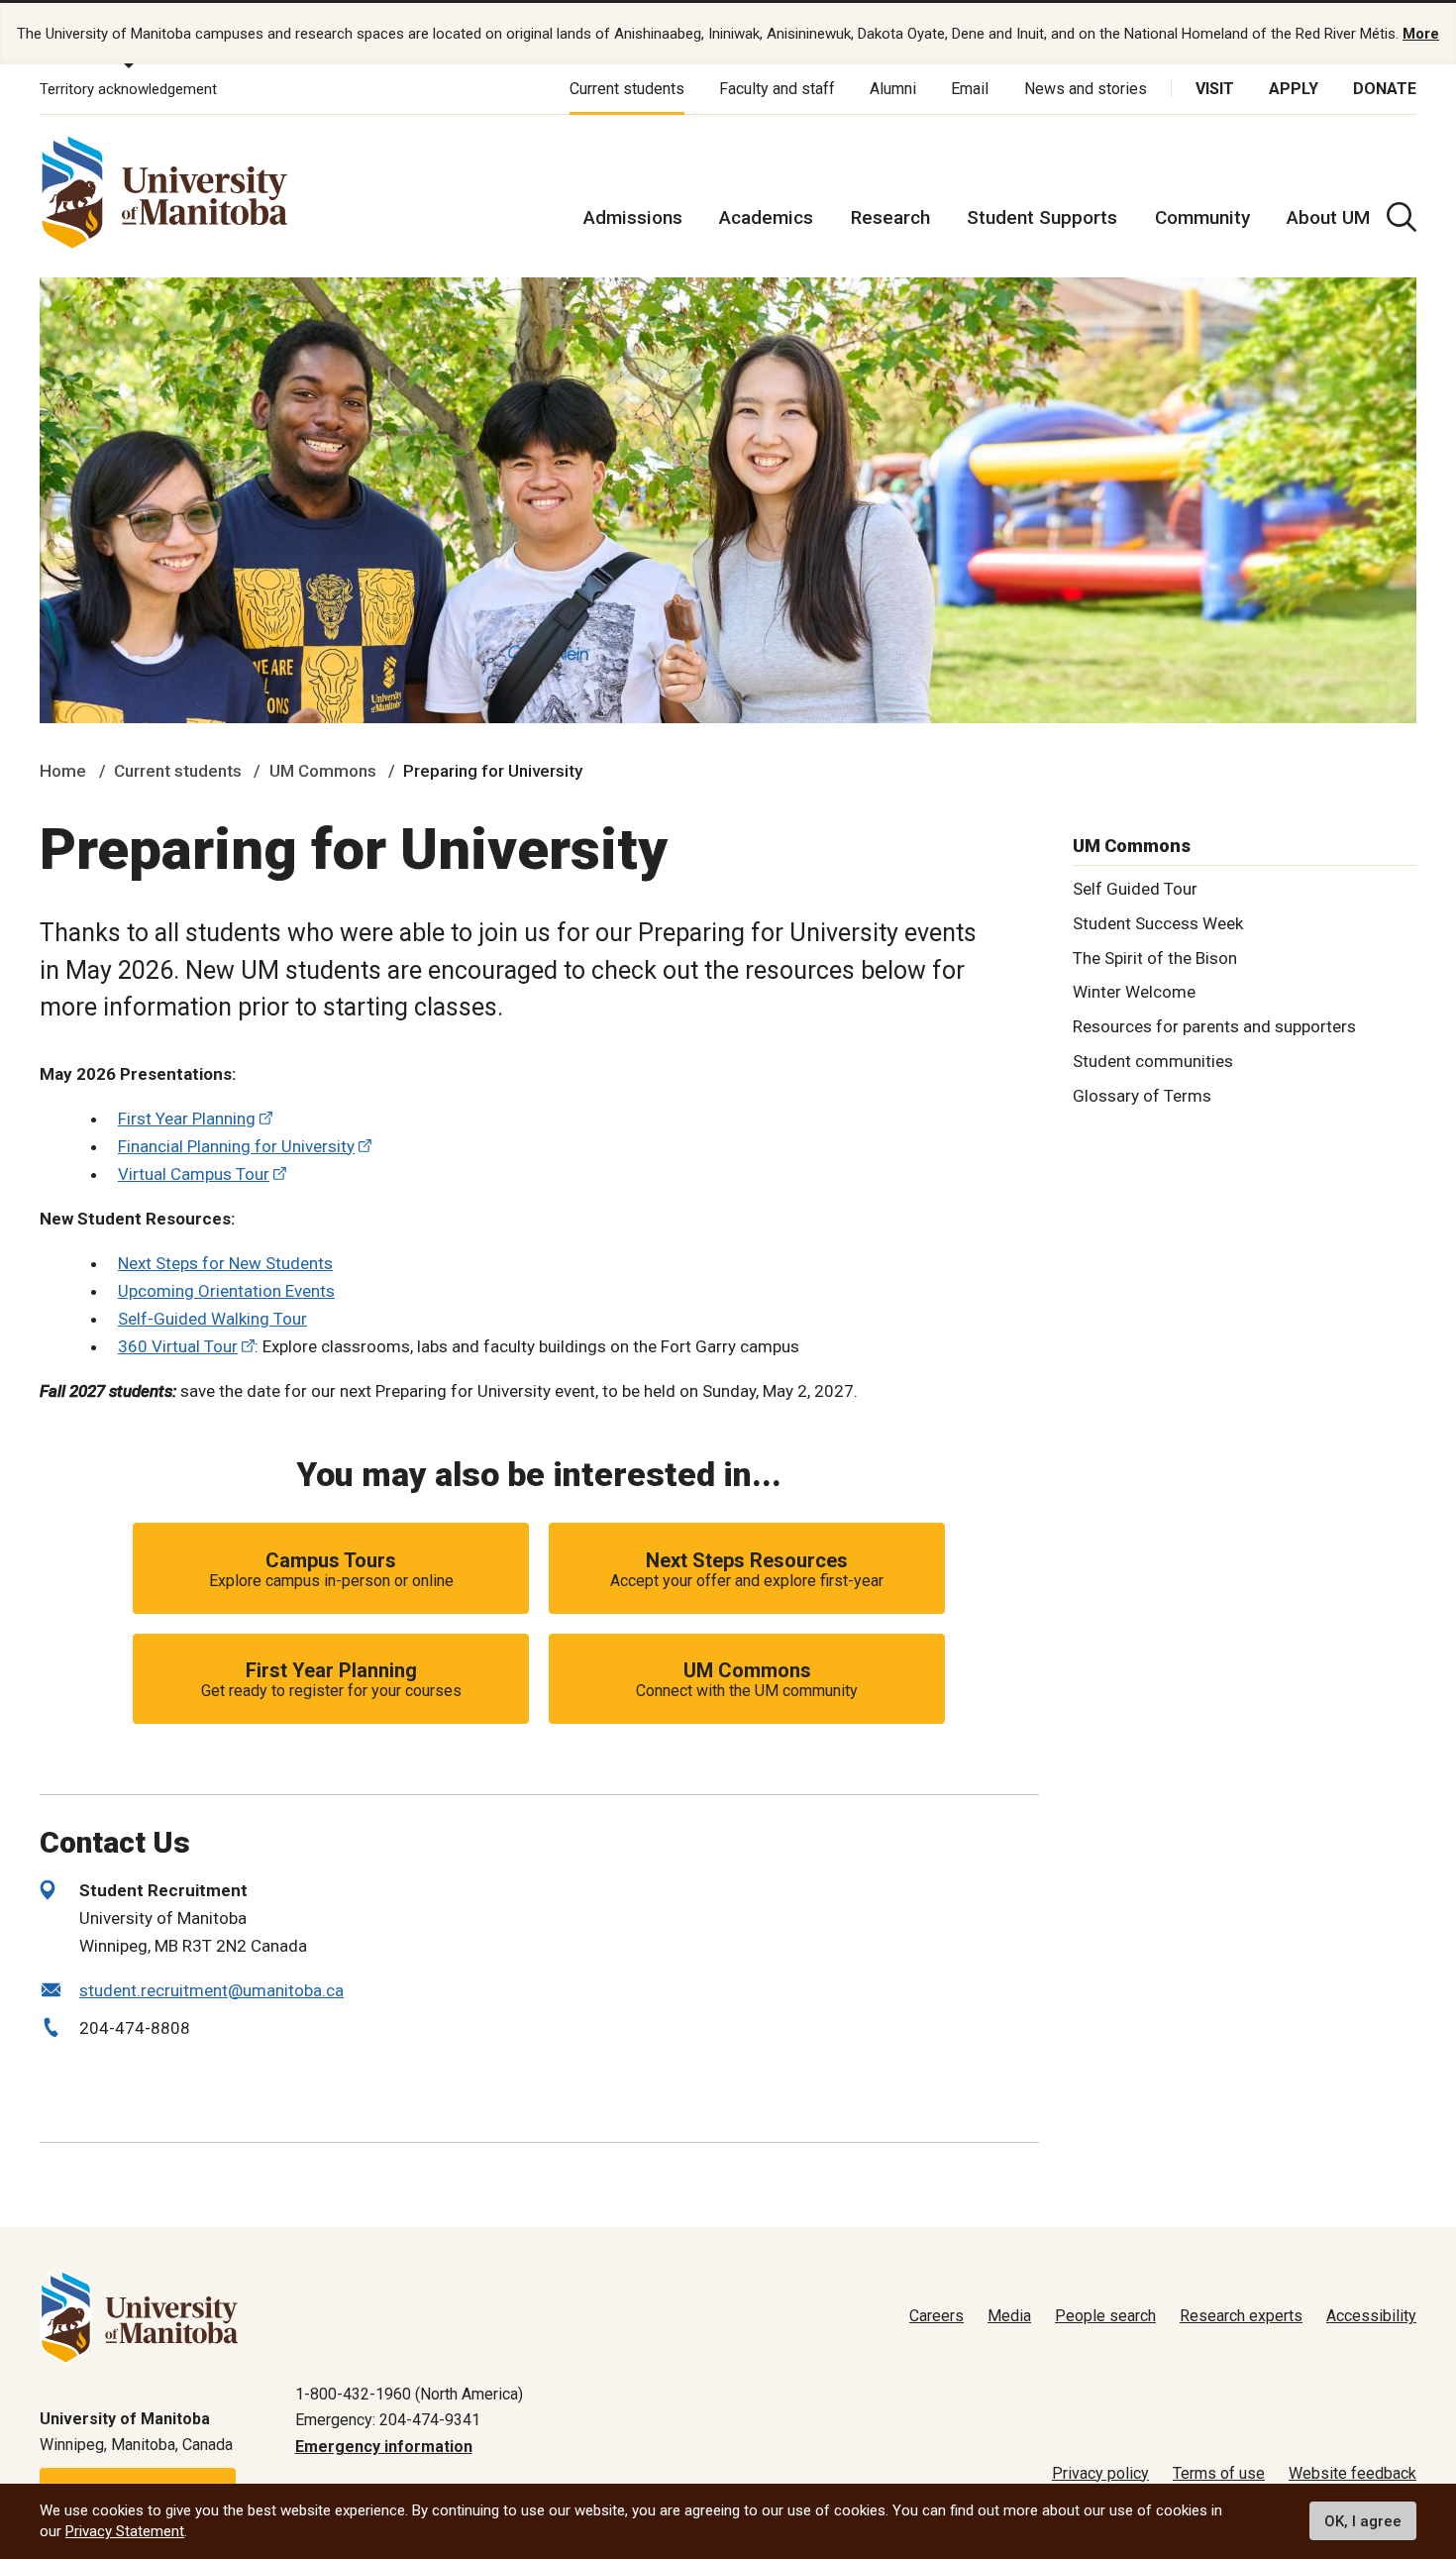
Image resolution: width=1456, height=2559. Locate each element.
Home (63, 771)
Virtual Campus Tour (194, 1174)
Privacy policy (1100, 2473)
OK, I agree (1363, 2521)
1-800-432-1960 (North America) (409, 2394)
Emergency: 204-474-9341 (388, 2420)
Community (1202, 217)
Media (1009, 2316)
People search (1105, 2316)
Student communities (1153, 1061)
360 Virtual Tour (178, 1346)
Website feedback (1352, 2473)
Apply (1294, 89)
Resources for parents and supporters (1214, 1026)
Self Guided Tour (1135, 888)
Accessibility (1371, 2316)
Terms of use (1219, 2473)
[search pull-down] (1402, 217)
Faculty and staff (777, 89)
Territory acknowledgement (128, 89)
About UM (1328, 217)
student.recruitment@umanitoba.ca (211, 1990)
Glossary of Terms (1142, 1095)
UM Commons (323, 771)
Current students (627, 89)
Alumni (893, 89)
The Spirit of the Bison (1155, 957)
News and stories (1086, 89)
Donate (1385, 89)
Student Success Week (1158, 922)
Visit (1215, 89)
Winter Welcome (1134, 992)
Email (970, 89)
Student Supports (1042, 217)
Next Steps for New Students (225, 1263)
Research (890, 217)
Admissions (633, 217)
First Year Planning (187, 1119)
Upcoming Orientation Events (226, 1291)
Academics (766, 217)
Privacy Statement (125, 2531)
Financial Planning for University (236, 1146)
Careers (936, 2316)
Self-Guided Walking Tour (212, 1319)
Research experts (1241, 2316)
